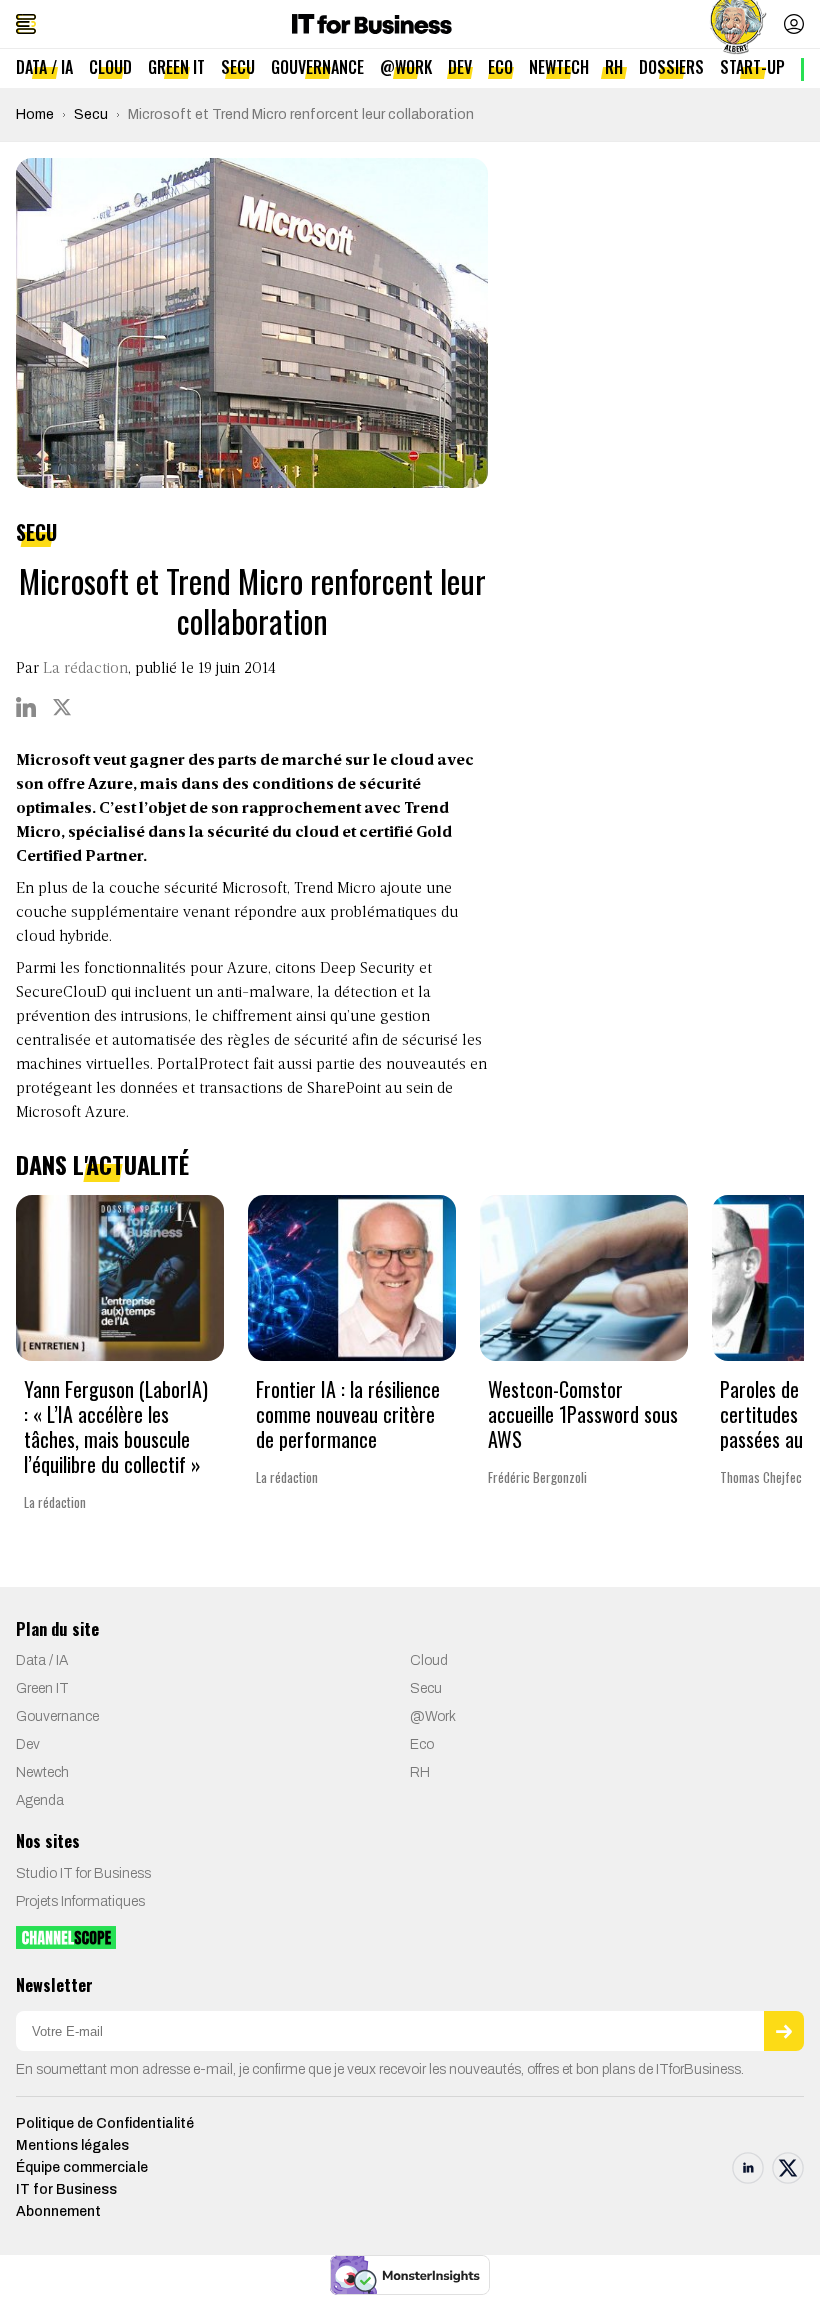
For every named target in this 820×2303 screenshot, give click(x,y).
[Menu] (26, 24)
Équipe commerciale (82, 2167)
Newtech (559, 67)
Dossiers (671, 67)
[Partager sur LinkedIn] (26, 707)
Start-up (752, 67)
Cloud (110, 67)
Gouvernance (317, 67)
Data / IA (44, 67)
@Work (406, 67)
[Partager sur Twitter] (62, 707)
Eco (500, 67)
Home (35, 114)
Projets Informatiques (80, 1901)
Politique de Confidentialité (105, 2123)
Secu (238, 67)
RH (614, 67)
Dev (460, 67)
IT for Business (66, 2189)
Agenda (40, 1800)
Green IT (176, 67)
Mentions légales (72, 2145)
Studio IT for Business (83, 1873)
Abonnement (58, 2211)
